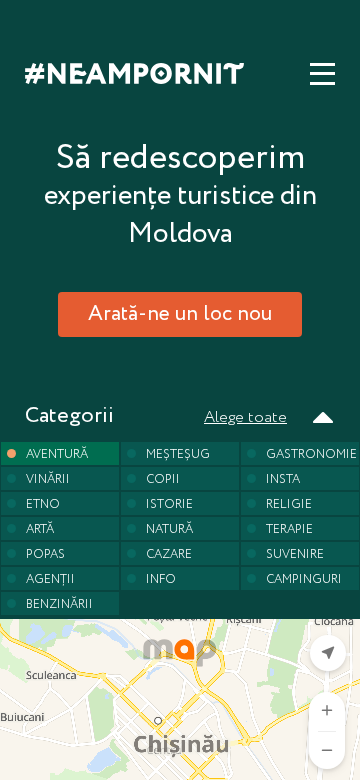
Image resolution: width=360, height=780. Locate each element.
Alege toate (245, 417)
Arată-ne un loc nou (180, 314)
